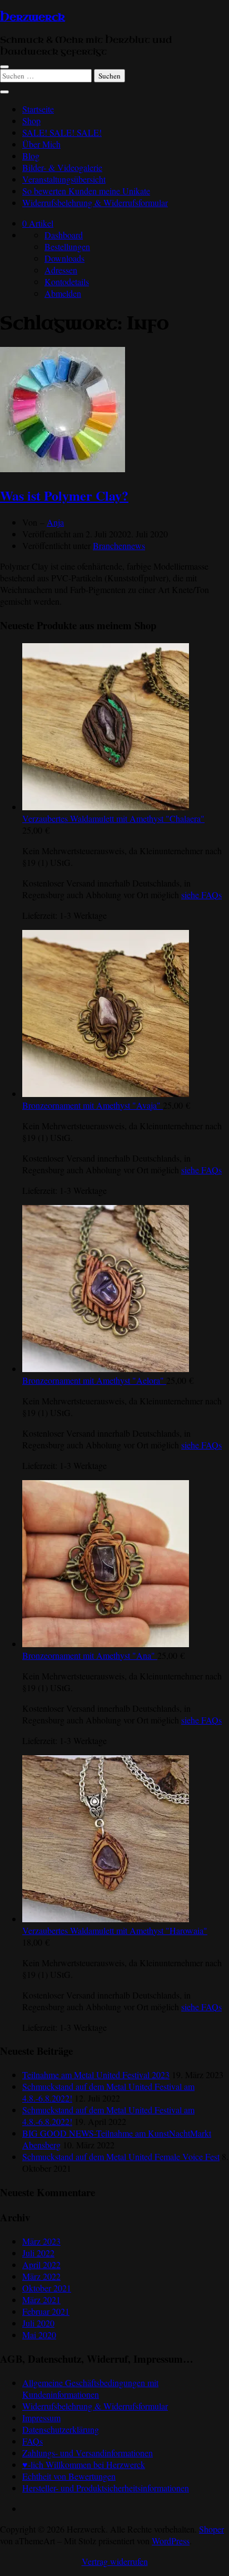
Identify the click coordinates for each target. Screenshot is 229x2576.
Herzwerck (33, 17)
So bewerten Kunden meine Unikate (86, 191)
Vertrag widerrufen (115, 2561)
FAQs (33, 2441)
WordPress (171, 2541)
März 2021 (41, 2300)
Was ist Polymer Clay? (64, 495)
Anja (55, 522)
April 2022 (41, 2264)
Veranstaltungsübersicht (64, 179)
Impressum (41, 2418)
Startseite (38, 109)
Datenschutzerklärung (61, 2429)
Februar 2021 (46, 2311)
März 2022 (41, 2276)
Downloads (64, 258)
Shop (31, 121)
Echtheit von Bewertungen (69, 2476)
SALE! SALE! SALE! (62, 132)
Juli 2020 (38, 2323)
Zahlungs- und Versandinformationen (88, 2453)
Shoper (211, 2529)
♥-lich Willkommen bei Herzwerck (84, 2464)
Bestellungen (67, 246)
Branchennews (119, 545)
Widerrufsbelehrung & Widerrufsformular (95, 202)
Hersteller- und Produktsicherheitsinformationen (106, 2488)
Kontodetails (67, 281)
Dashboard (64, 235)
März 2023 (41, 2241)
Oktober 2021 (47, 2288)
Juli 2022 (38, 2253)
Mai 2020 (39, 2335)
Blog (31, 156)
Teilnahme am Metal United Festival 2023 (96, 2075)
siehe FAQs (201, 895)
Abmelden (63, 293)
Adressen (61, 270)
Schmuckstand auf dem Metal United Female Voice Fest (121, 2156)
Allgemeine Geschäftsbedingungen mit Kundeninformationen (90, 2388)
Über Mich (41, 144)
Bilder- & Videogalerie (62, 167)
